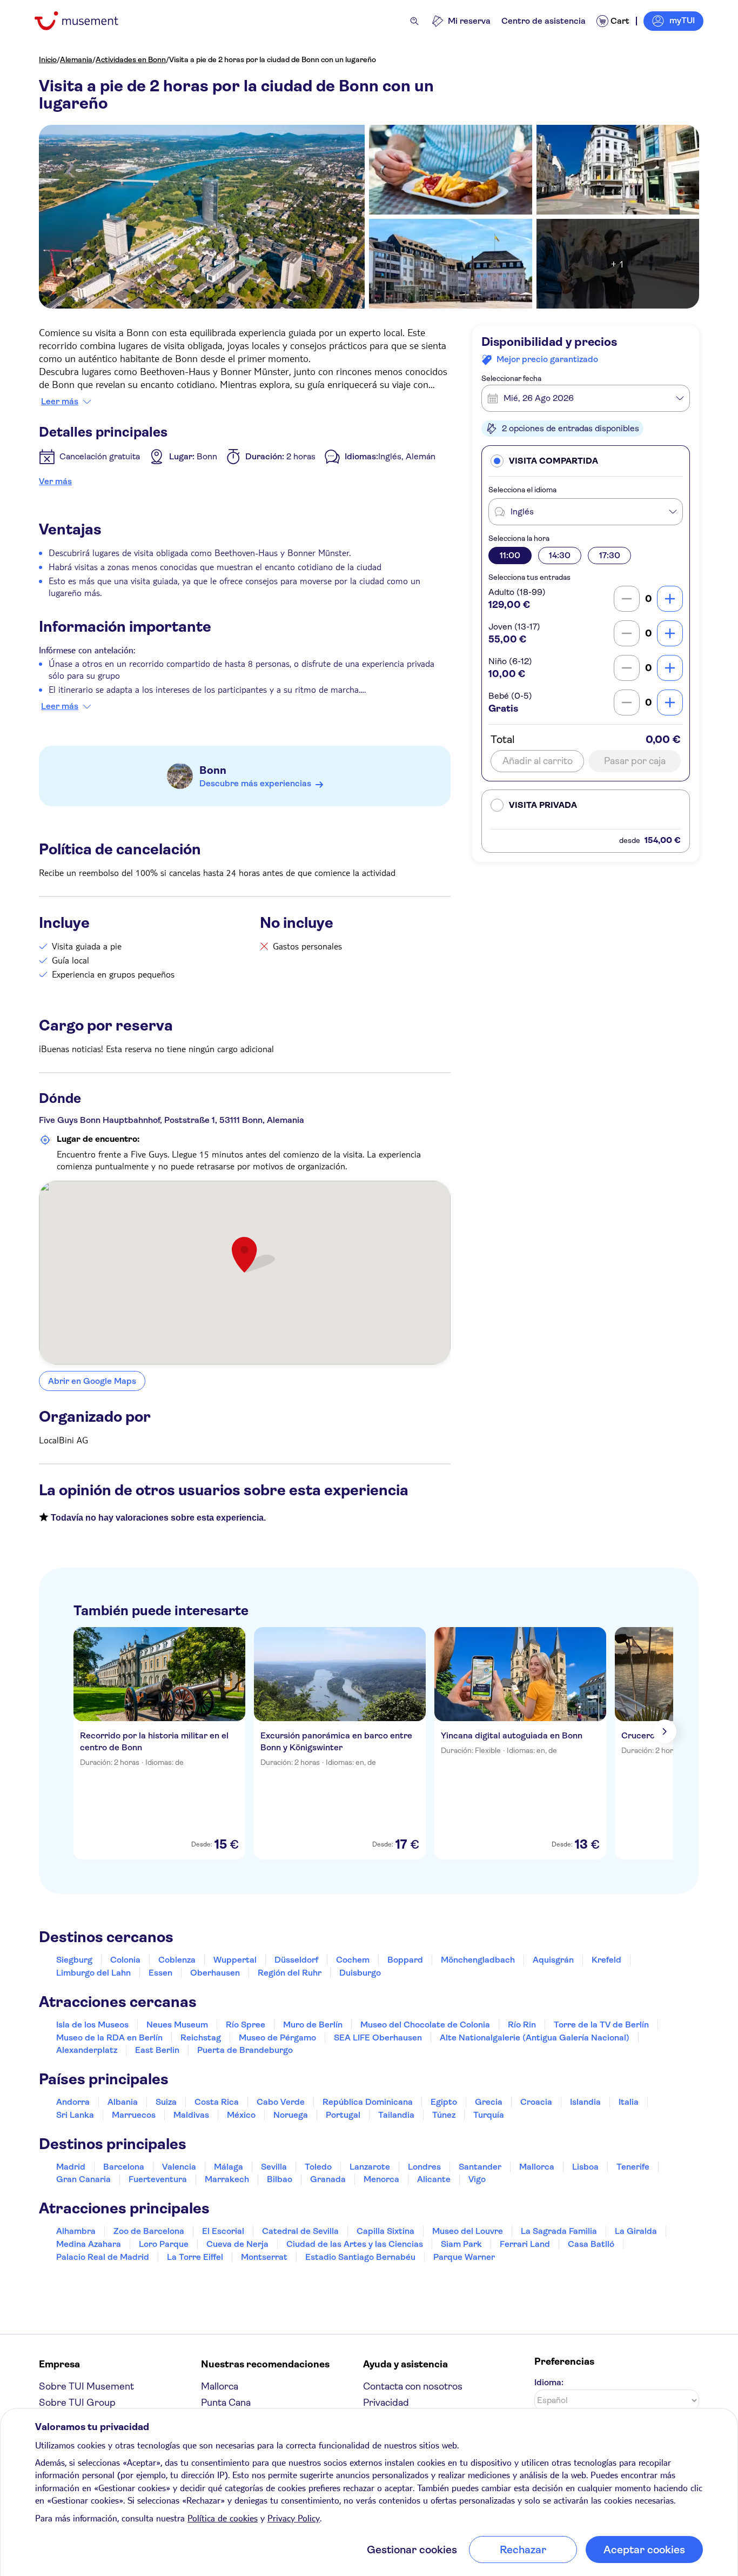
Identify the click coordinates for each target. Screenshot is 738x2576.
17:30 (610, 555)
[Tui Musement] (85, 21)
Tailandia (396, 2115)
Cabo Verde (281, 2102)
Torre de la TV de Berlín (601, 2025)
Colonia (125, 1960)
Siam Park (461, 2244)
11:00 (510, 555)
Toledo (318, 2167)
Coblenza (177, 1960)
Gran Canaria (83, 2179)
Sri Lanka (75, 2115)
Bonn (213, 770)
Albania (123, 2102)
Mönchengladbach (478, 1960)
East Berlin (157, 2050)
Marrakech (227, 2179)
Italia (629, 2102)
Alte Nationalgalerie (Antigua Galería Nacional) (535, 2038)
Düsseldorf (296, 1960)
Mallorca (537, 2167)
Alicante (434, 2179)
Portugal (343, 2115)
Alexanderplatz (87, 2050)
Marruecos (134, 2115)
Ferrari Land (525, 2244)
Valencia (179, 2167)
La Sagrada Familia (559, 2231)
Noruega (291, 2115)
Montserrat (264, 2257)
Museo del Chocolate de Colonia (425, 2025)
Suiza (166, 2102)
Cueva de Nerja (237, 2244)
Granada (328, 2179)
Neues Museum (177, 2025)
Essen (160, 1973)
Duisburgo (360, 1973)
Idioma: (549, 2382)
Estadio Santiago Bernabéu (360, 2257)
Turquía (489, 2115)
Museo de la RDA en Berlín (109, 2038)
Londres (424, 2167)
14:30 (560, 555)
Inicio (48, 59)
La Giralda (636, 2231)
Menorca (381, 2179)
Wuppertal (235, 1960)
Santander (480, 2167)
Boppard (405, 1960)
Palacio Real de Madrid (103, 2257)
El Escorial (223, 2231)
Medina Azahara (89, 2244)
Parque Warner (464, 2257)
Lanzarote (370, 2167)
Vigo (477, 2179)
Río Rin (522, 2025)
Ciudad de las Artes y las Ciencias (355, 2244)
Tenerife (633, 2167)
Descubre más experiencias (255, 783)
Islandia (585, 2102)
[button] (586, 461)
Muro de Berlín (313, 2025)
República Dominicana (368, 2102)
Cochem (353, 1960)
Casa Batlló (591, 2244)
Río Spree (246, 2025)
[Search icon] (414, 21)
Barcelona (124, 2167)
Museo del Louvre (468, 2231)
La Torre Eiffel (195, 2257)
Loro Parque (164, 2244)
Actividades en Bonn (131, 59)
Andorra (73, 2102)
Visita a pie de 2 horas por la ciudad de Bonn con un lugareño (273, 59)
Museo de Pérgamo (277, 2038)
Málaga (229, 2167)
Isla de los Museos (92, 2025)
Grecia (489, 2102)
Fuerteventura (158, 2179)
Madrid (71, 2167)
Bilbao (280, 2179)
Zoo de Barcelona (149, 2231)
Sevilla (274, 2167)
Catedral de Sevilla (300, 2231)
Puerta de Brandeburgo (245, 2050)
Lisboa (585, 2167)
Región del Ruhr (290, 1973)
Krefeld (606, 1960)
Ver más (55, 481)
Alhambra (76, 2231)
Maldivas (191, 2115)
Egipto (444, 2102)
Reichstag (201, 2038)
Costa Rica (217, 2102)
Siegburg (74, 1960)
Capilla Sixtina (385, 2231)
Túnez (444, 2115)
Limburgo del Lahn (93, 1973)
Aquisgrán (553, 1960)
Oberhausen (215, 1973)
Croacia (536, 2102)
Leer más (60, 402)
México (241, 2115)
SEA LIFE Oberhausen (378, 2038)
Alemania (76, 59)
